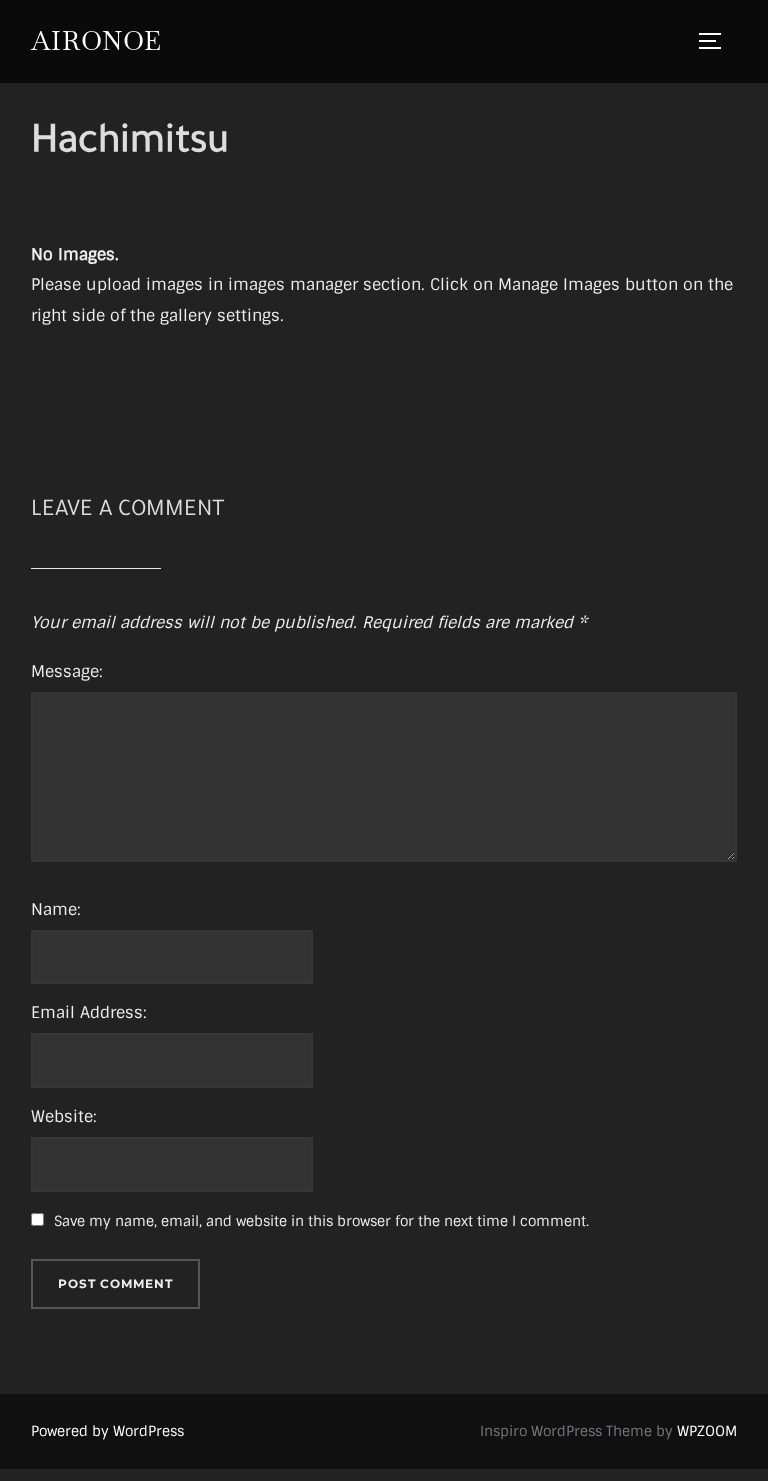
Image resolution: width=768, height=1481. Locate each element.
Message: (67, 671)
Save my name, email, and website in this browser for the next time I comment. (321, 1221)
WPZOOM (707, 1431)
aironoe (96, 41)
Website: (64, 1116)
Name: (56, 909)
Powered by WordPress (107, 1431)
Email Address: (89, 1012)
